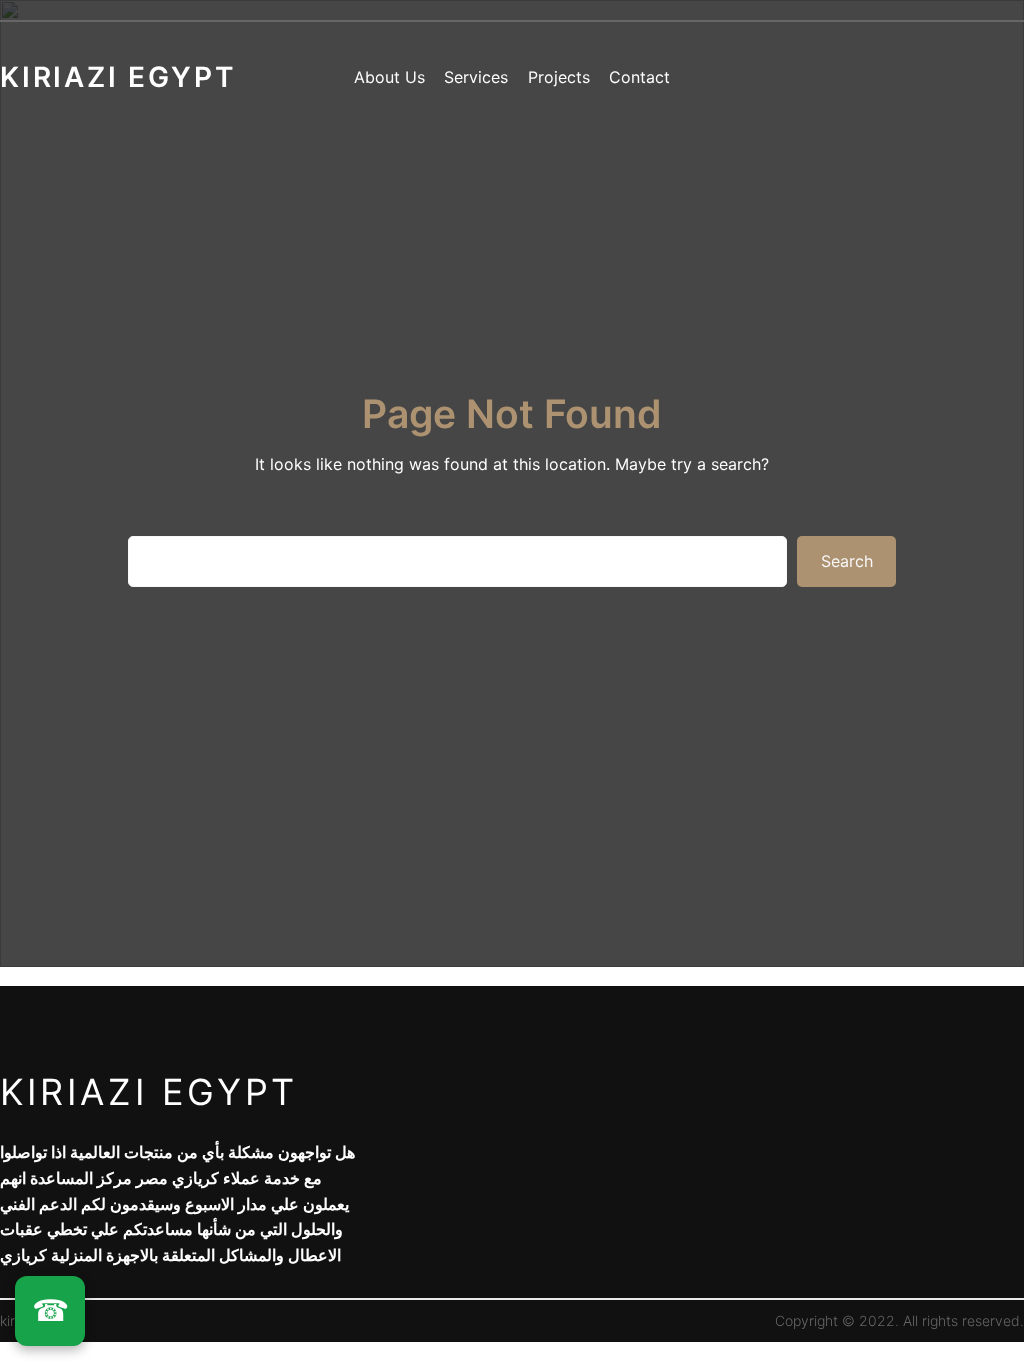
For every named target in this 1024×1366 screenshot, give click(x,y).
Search (847, 561)
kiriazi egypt (149, 1092)
